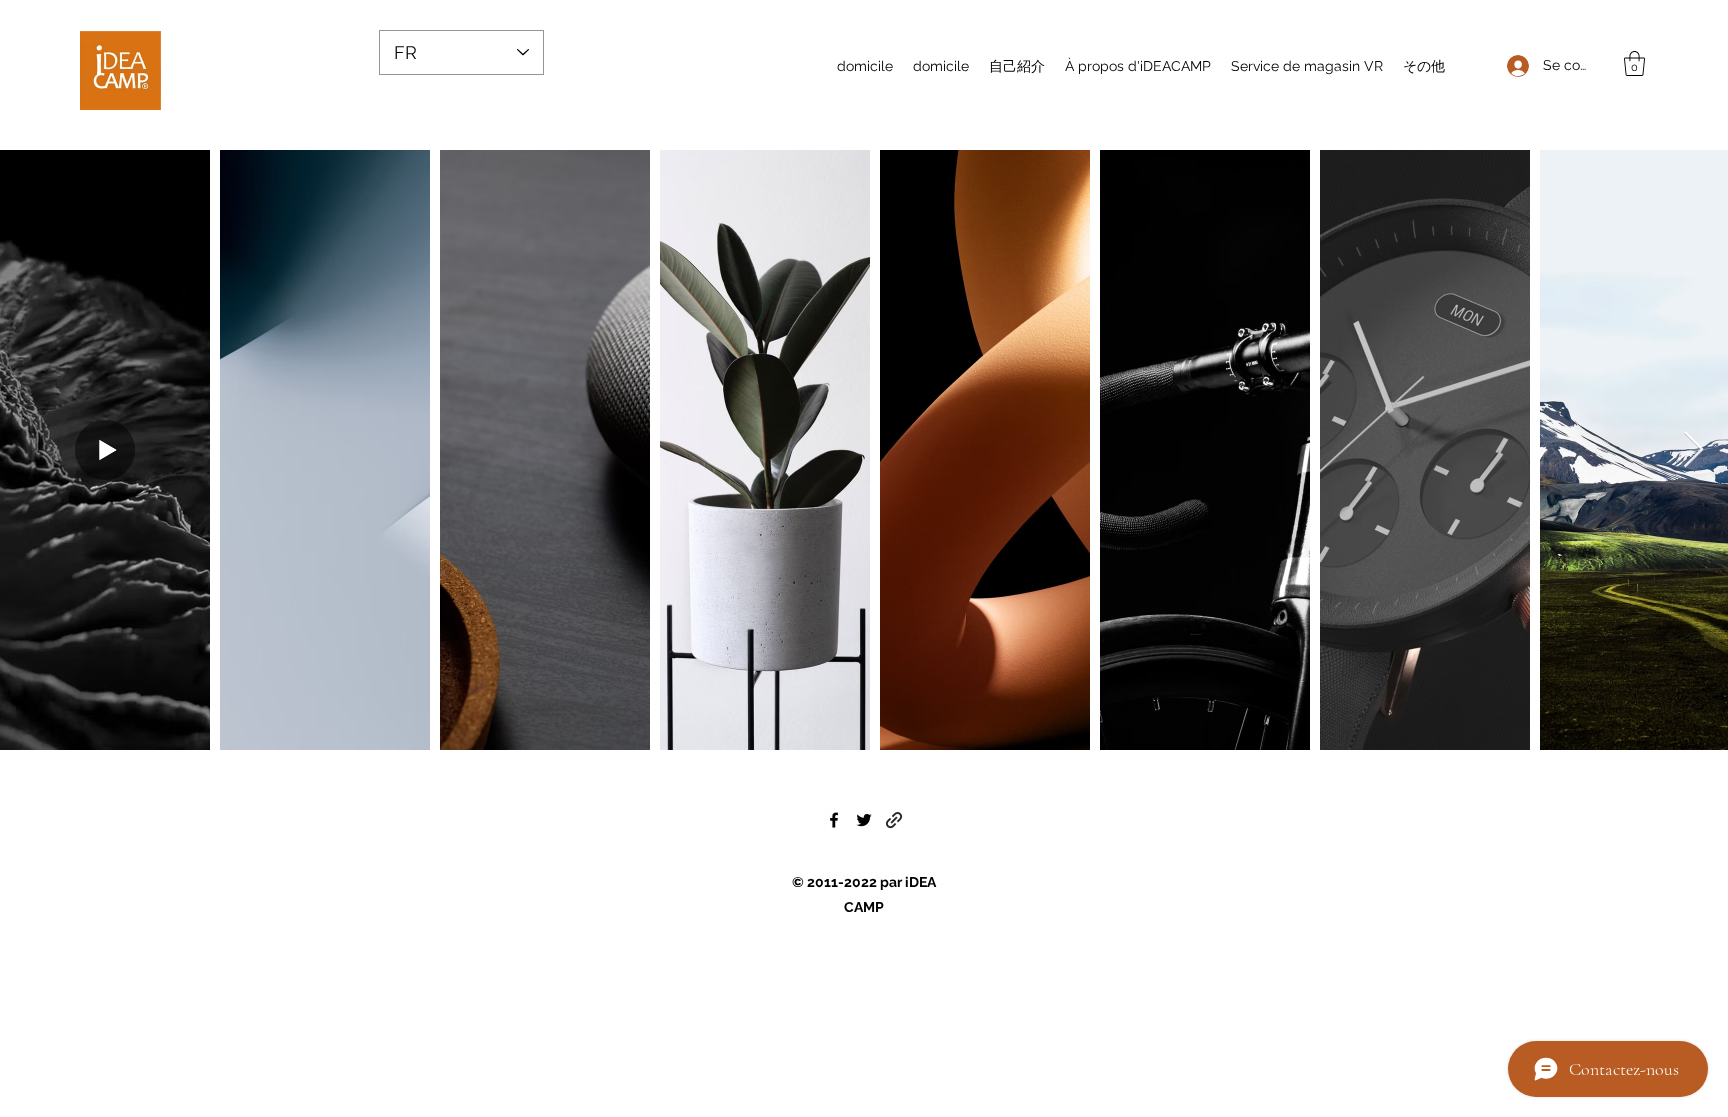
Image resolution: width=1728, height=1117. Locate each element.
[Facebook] (834, 820)
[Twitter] (864, 820)
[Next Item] (1693, 450)
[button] (1634, 63)
